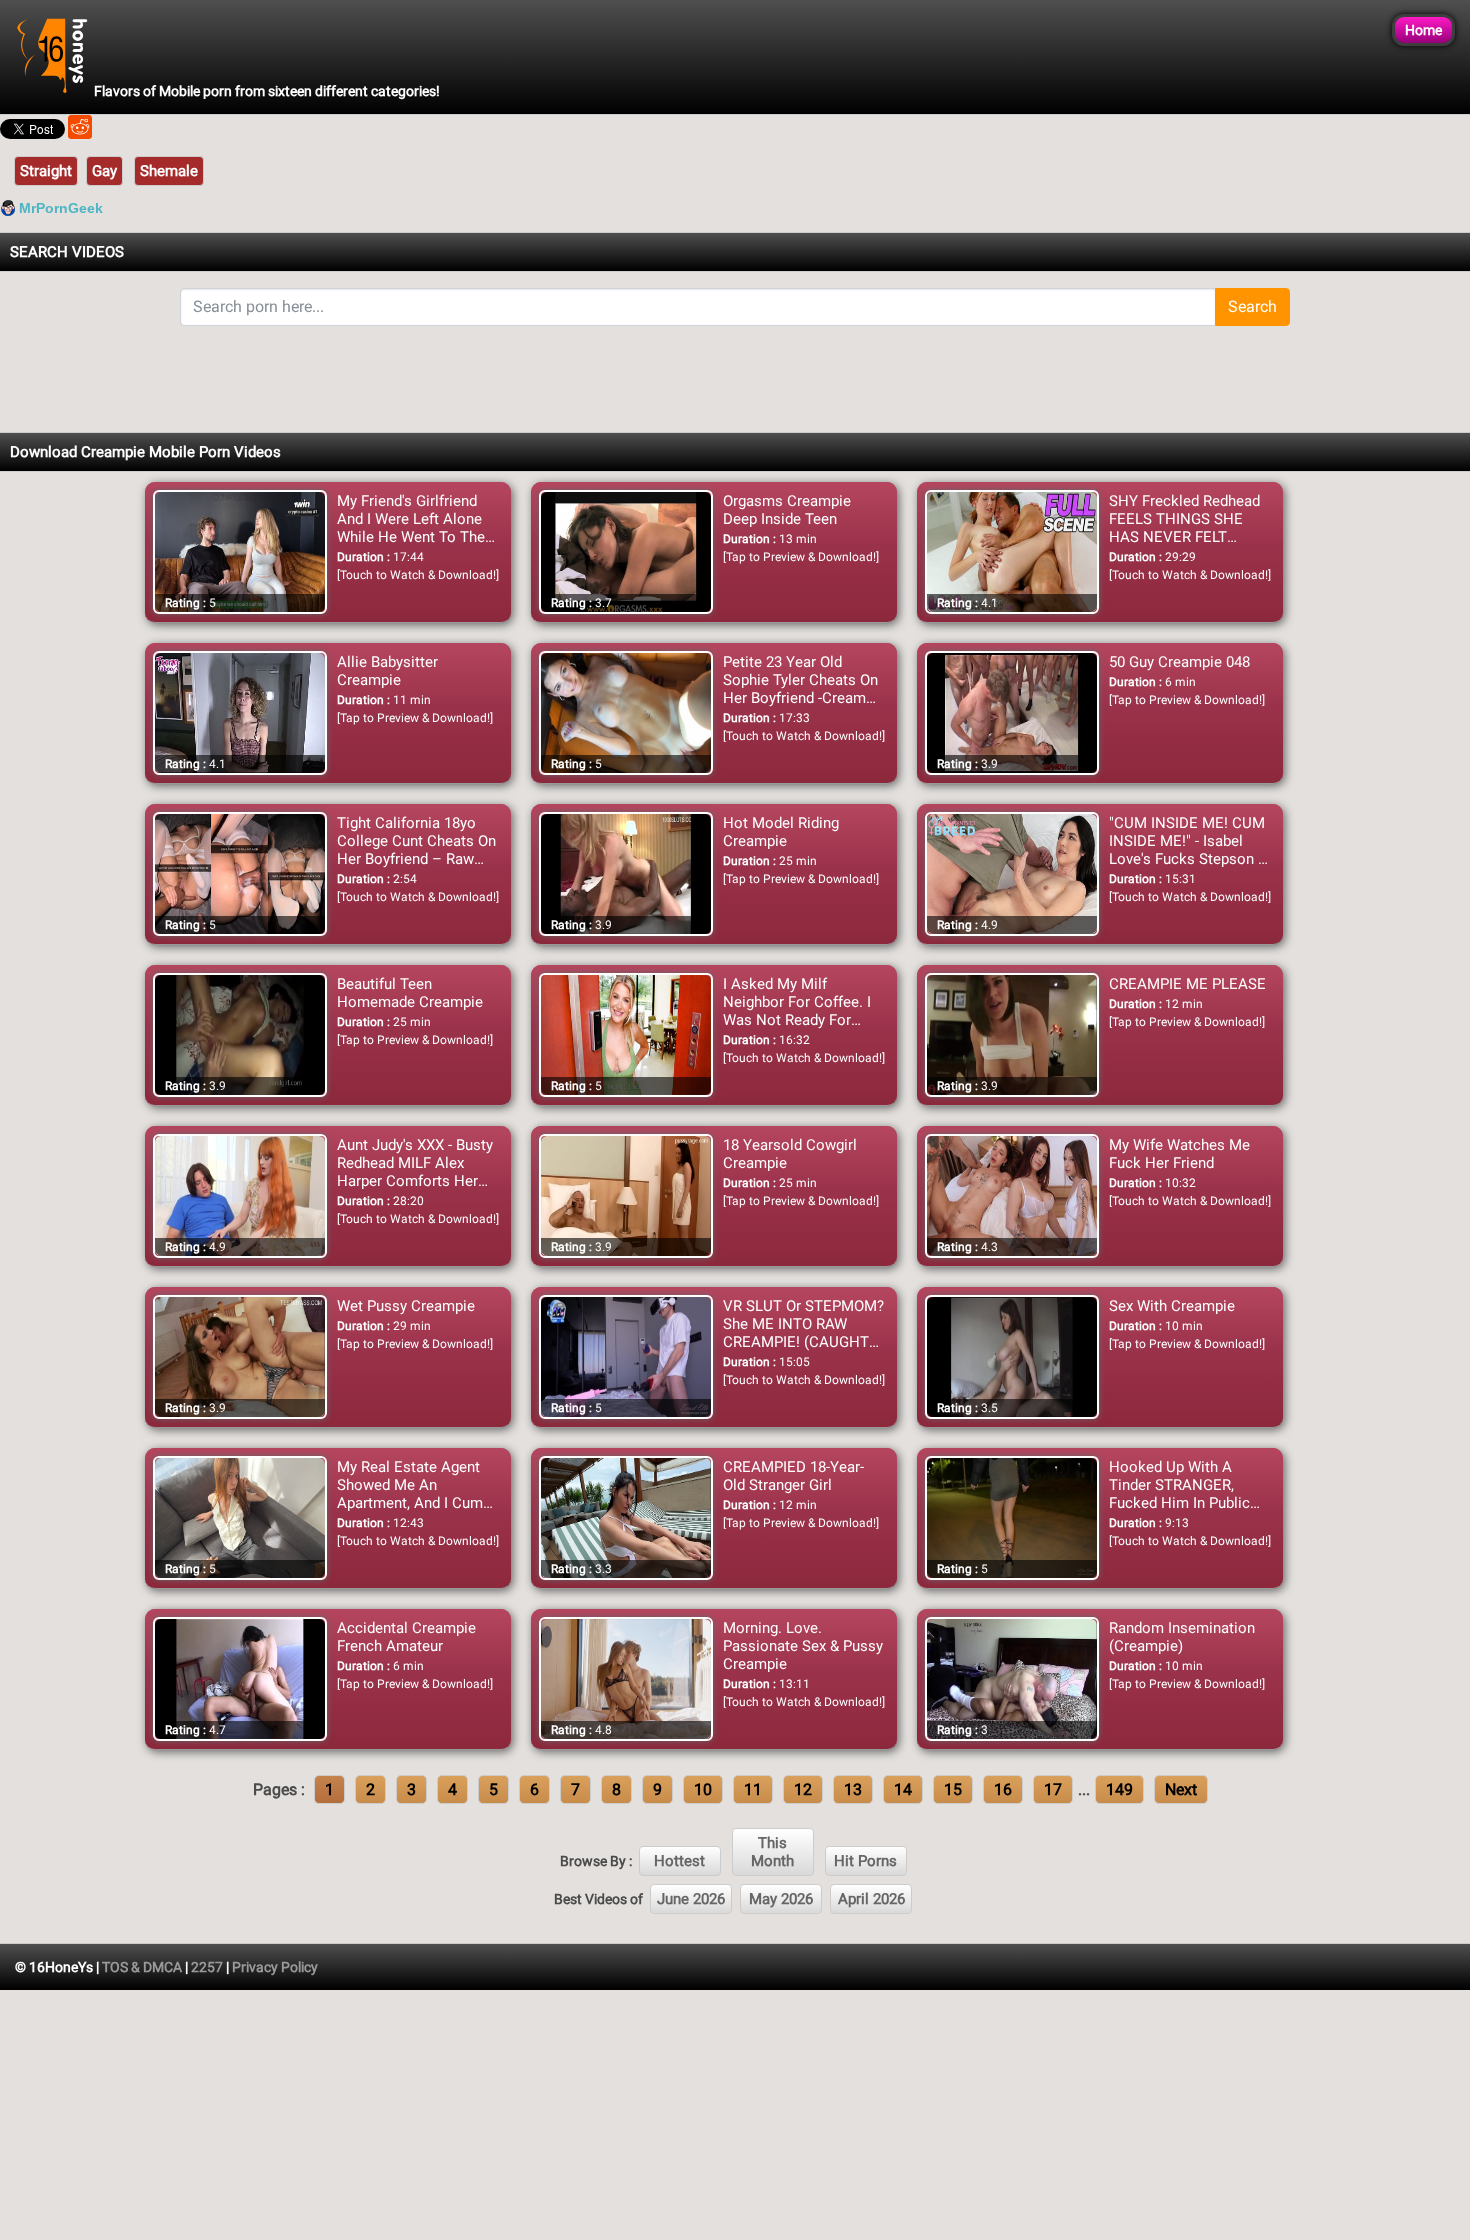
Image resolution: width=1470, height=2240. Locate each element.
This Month (772, 1852)
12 (803, 1789)
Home (1423, 30)
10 (703, 1789)
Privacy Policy (275, 1967)
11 (753, 1789)
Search (1252, 306)
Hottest (679, 1861)
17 (1053, 1789)
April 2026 (871, 1899)
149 (1119, 1789)
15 (953, 1789)
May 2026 (781, 1899)
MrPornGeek (61, 208)
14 (903, 1789)
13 (853, 1789)
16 (1003, 1789)
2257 (207, 1967)
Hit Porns (865, 1861)
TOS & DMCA (142, 1967)
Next (1181, 1789)
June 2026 (691, 1899)
